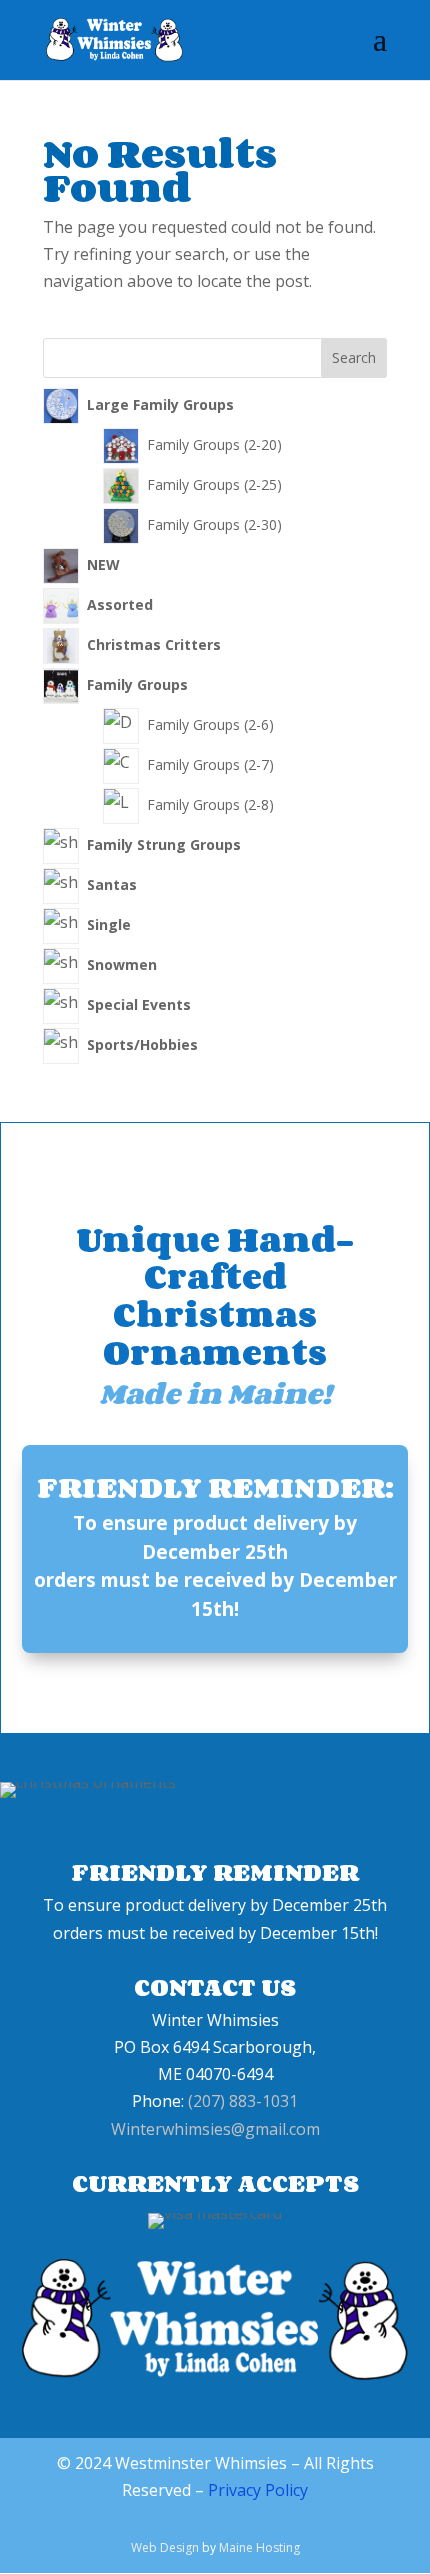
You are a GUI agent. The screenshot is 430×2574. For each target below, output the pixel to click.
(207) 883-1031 (243, 2101)
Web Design (165, 2547)
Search (354, 357)
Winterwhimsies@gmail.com (215, 2129)
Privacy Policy (258, 2490)
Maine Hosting (259, 2547)
